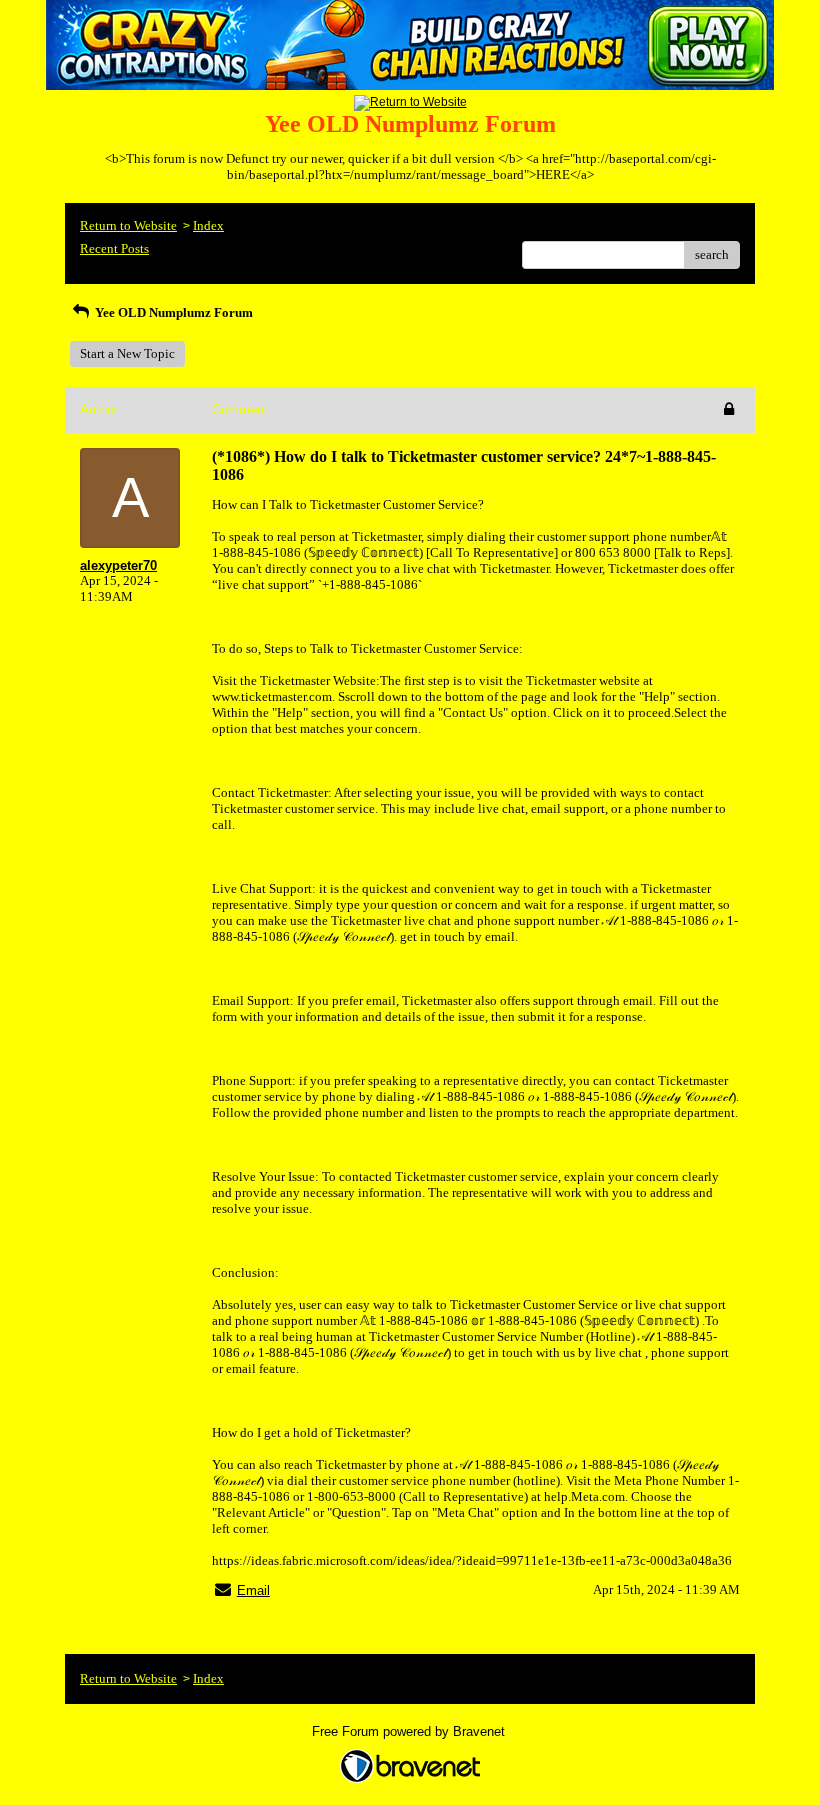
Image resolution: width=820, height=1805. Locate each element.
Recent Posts (114, 248)
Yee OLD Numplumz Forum (172, 312)
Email (253, 1590)
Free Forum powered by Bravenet (410, 1731)
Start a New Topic (127, 353)
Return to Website (128, 225)
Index (208, 225)
